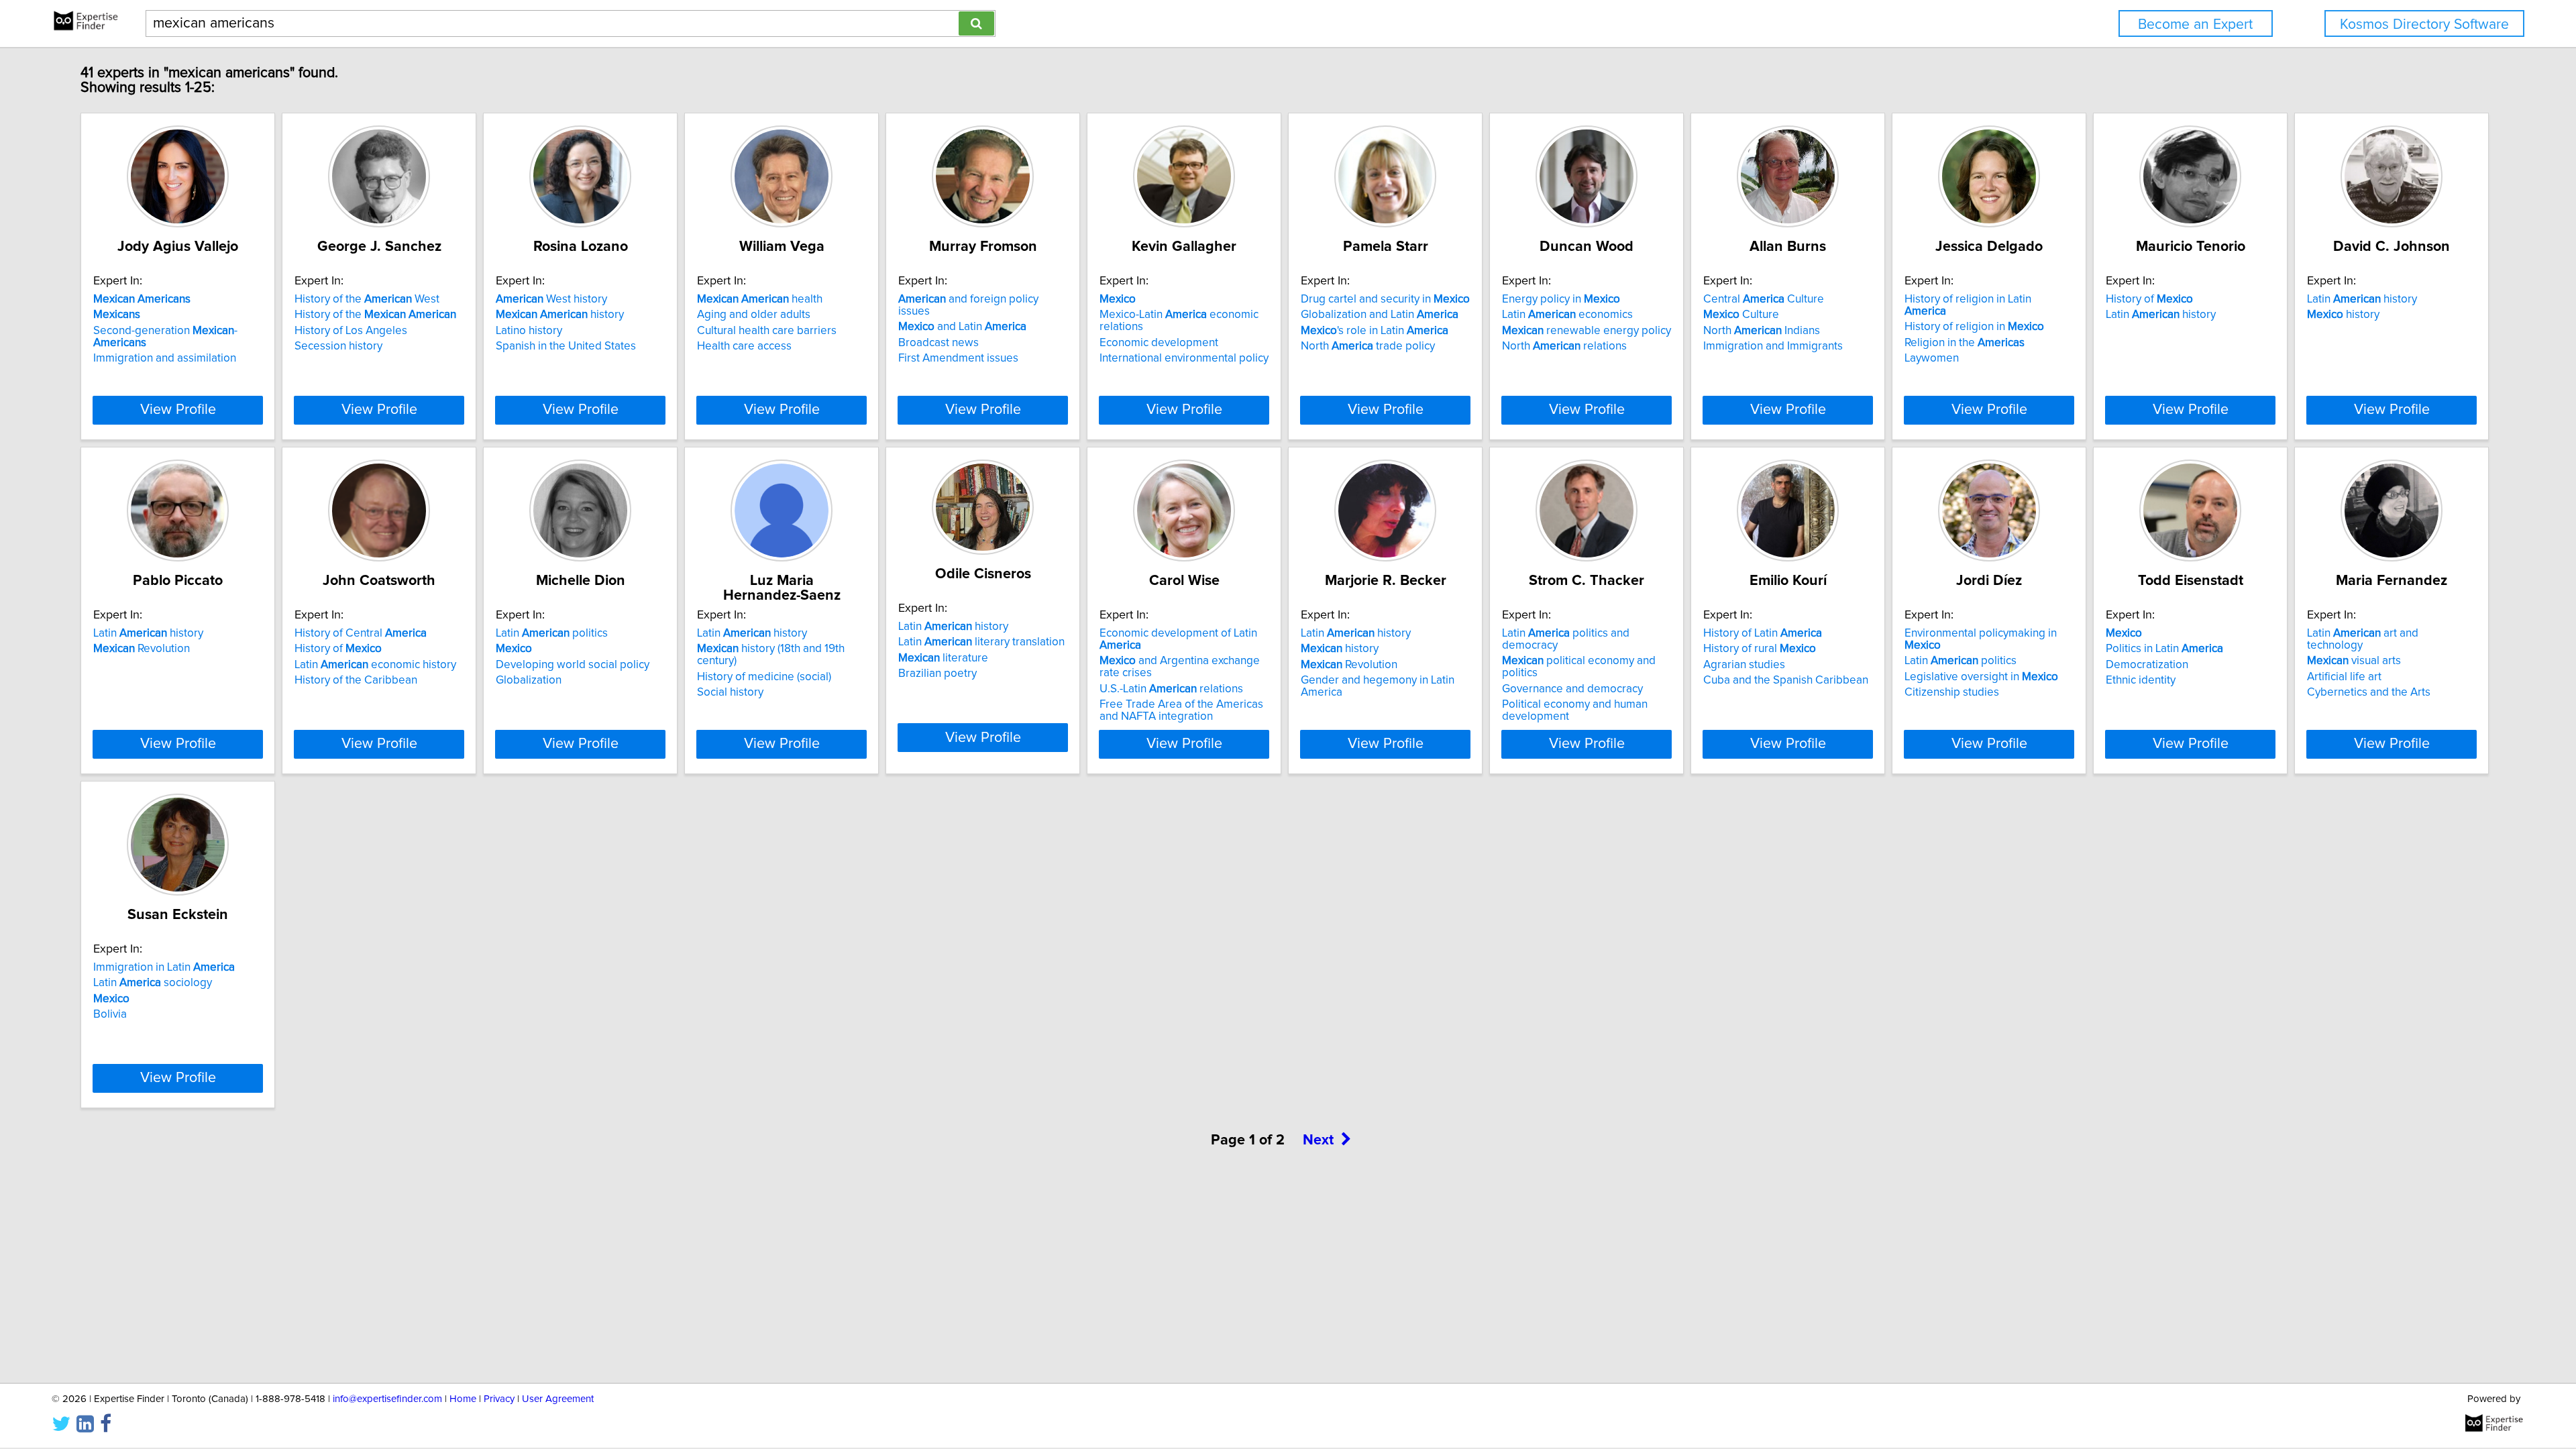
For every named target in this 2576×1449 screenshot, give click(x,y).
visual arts (2354, 661)
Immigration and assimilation (165, 358)
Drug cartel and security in (1385, 299)
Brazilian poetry (937, 674)
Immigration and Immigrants (1773, 346)
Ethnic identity (2141, 680)
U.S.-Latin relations (1171, 689)
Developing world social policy (573, 665)
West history (551, 299)
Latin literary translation (981, 642)
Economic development (1159, 343)
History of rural (1760, 649)
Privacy (499, 1399)
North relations (1564, 346)
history (560, 315)
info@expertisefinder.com (387, 1399)
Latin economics (1567, 315)
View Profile (178, 410)
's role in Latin (1375, 331)
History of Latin (1763, 633)
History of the (375, 315)
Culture (1741, 315)
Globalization (529, 680)
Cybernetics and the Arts (2369, 692)
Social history (730, 692)
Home (463, 1399)
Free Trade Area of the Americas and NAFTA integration (1181, 710)
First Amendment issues (958, 358)
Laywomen (1932, 358)
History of (2149, 299)
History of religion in (1974, 327)
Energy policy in (1561, 299)
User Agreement (558, 1399)
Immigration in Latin (164, 967)
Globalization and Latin (1380, 315)
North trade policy (1368, 346)
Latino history (529, 331)
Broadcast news (938, 343)
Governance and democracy (1572, 689)
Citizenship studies (1952, 692)
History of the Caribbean (356, 680)
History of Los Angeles (351, 331)
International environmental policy (1184, 358)
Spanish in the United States (566, 346)
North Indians (1762, 331)
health (760, 299)
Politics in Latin (2164, 649)
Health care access (744, 346)
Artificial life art (2344, 677)
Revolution (142, 649)
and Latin (962, 327)
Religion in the (1965, 343)
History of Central (361, 633)
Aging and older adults (754, 315)
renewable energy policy (1587, 331)
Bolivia (110, 1014)
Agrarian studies (1744, 665)
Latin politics (552, 633)
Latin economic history (375, 665)
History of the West (367, 299)
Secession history (338, 346)
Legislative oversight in (1981, 677)
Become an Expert (2195, 24)
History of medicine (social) (764, 677)
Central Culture (1764, 299)
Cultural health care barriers (767, 331)
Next (1318, 1140)
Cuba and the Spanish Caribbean (1786, 680)
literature (943, 658)
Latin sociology (153, 983)
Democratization (2147, 665)
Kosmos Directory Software (2424, 24)
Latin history (2161, 315)
